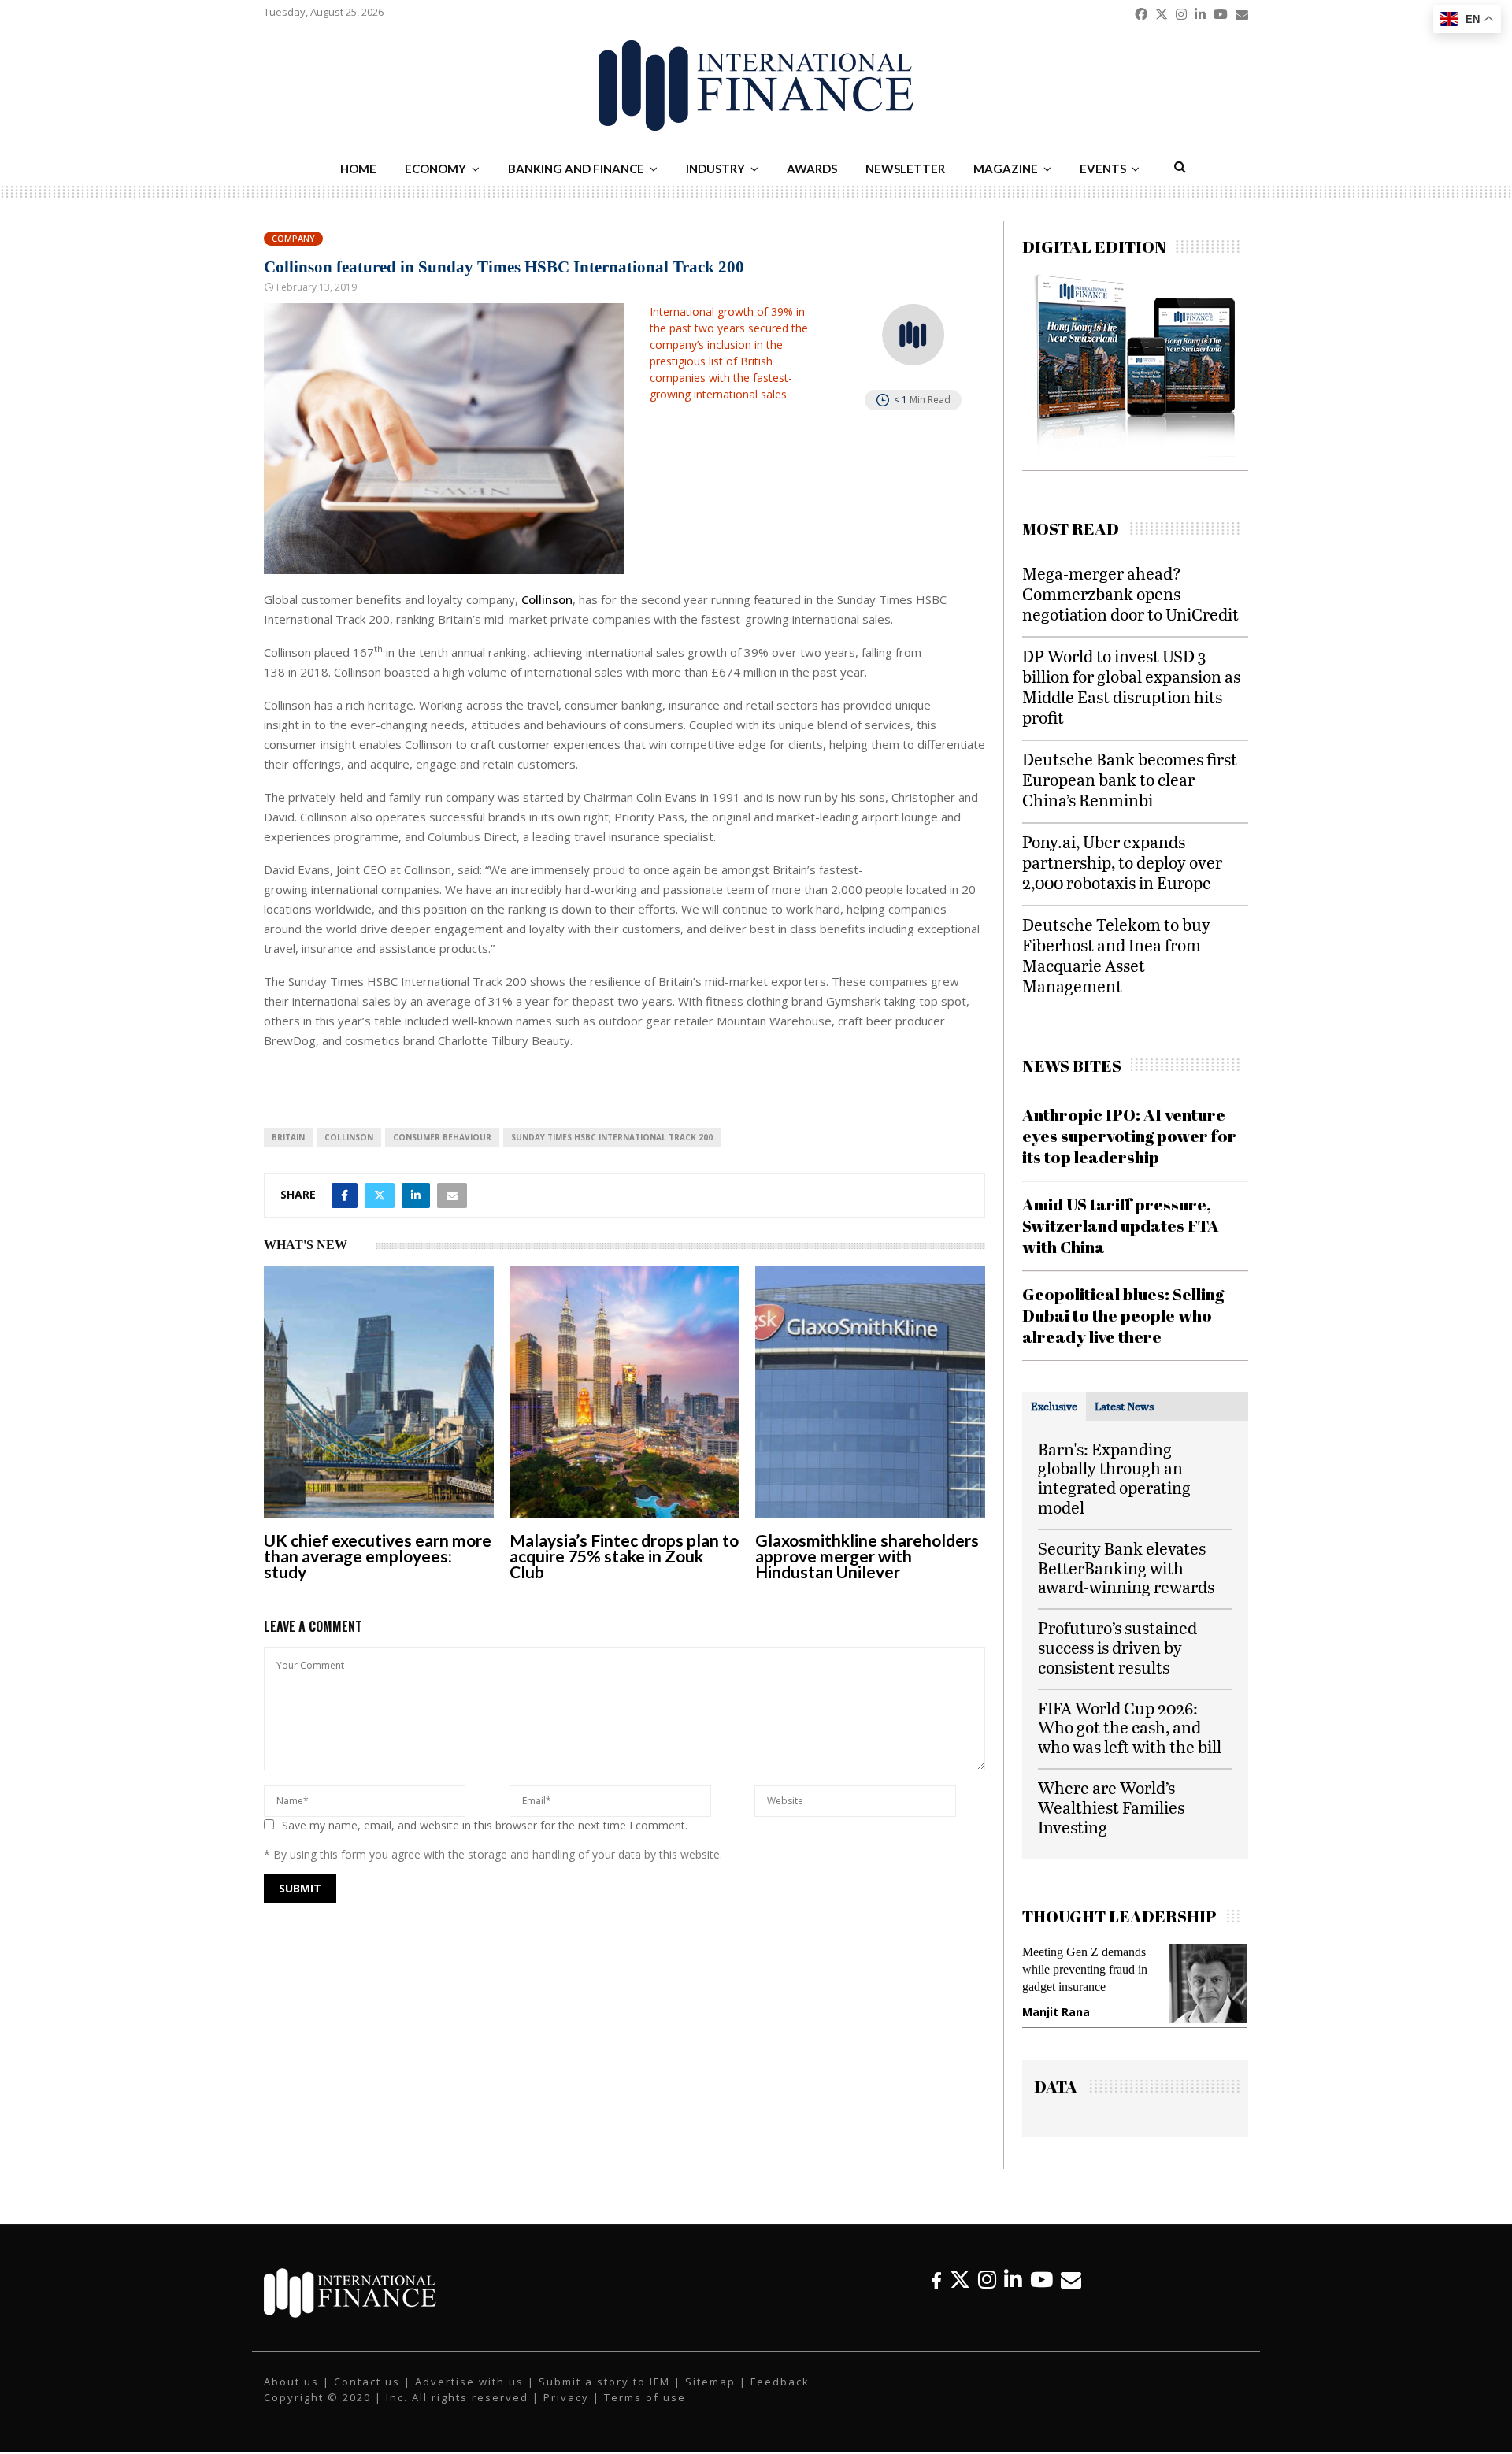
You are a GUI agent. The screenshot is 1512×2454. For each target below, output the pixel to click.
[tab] (1054, 1407)
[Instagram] (987, 2280)
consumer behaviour (442, 1137)
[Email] (1071, 2280)
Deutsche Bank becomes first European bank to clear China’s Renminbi (1130, 779)
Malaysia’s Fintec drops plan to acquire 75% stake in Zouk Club (624, 1556)
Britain (288, 1137)
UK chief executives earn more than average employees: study (378, 1556)
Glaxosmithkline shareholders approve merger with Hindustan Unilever (867, 1556)
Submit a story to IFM (604, 2382)
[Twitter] (960, 2280)
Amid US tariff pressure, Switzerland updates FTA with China (1121, 1226)
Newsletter (905, 169)
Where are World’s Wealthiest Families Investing (1111, 1807)
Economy (435, 169)
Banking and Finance (576, 169)
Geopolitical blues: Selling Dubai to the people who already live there (1123, 1316)
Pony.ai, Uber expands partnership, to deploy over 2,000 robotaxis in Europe (1122, 862)
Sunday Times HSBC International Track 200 (612, 1137)
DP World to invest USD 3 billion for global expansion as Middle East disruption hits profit (1131, 686)
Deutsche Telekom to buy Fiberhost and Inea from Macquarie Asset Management (1116, 955)
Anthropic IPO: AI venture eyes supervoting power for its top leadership (1129, 1136)
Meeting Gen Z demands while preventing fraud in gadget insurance (1085, 1969)
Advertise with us (469, 2382)
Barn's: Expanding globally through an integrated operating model (1114, 1478)
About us (291, 2382)
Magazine (1006, 169)
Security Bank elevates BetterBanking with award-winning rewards (1126, 1568)
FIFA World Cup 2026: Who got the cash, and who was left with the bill (1130, 1727)
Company (293, 238)
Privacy (566, 2397)
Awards (812, 169)
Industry (715, 169)
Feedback (780, 2382)
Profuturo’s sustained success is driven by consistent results (1117, 1647)
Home (358, 169)
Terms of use (645, 2397)
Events (1103, 169)
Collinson (547, 599)
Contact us (367, 2382)
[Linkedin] (1013, 2280)
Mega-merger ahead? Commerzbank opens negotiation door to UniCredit (1130, 593)
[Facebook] (936, 2280)
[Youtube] (1041, 2280)
